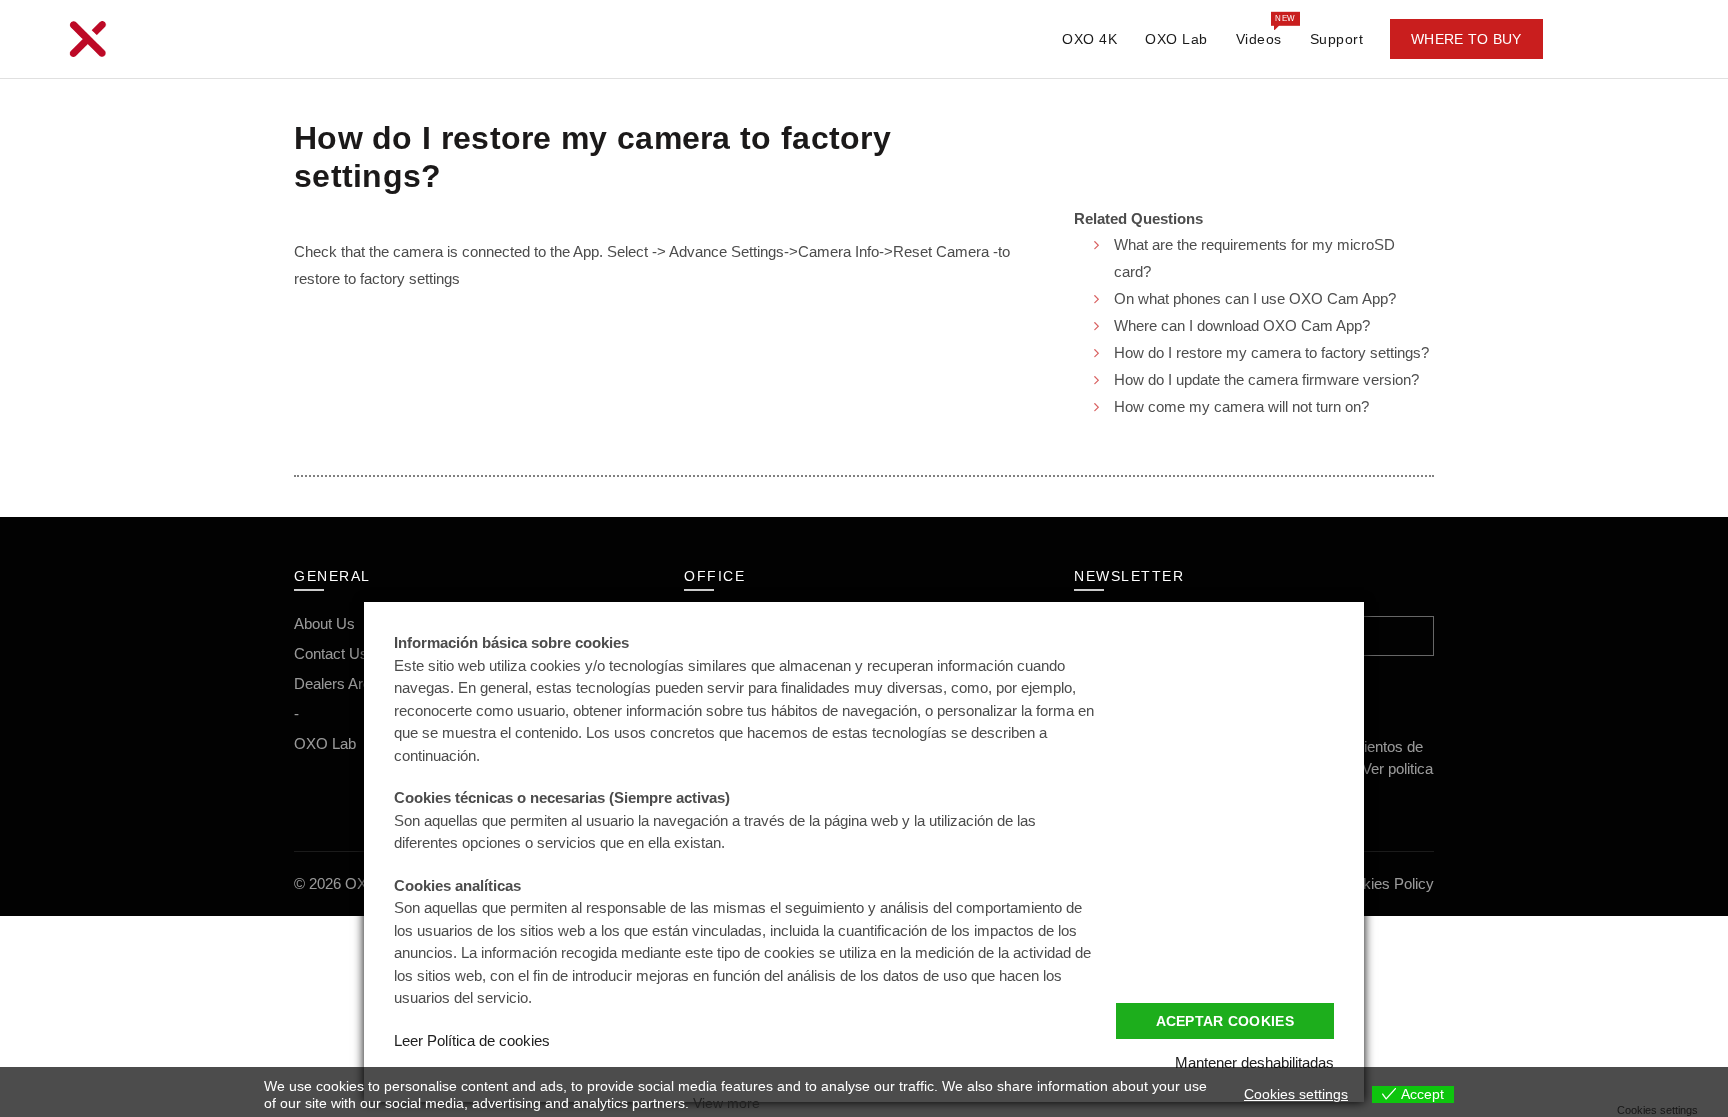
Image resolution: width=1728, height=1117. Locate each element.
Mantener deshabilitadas (1254, 1062)
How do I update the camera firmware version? (1266, 379)
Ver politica (1397, 768)
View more (726, 1103)
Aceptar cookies (1225, 1021)
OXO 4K (1089, 39)
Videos (1265, 30)
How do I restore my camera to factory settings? (1271, 352)
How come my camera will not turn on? (1241, 406)
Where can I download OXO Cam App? (1242, 325)
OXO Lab (1176, 39)
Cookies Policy (1385, 883)
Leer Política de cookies (472, 1040)
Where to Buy (1466, 39)
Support (1337, 39)
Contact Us (331, 653)
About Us (324, 623)
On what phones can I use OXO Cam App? (1255, 298)
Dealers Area (336, 683)
